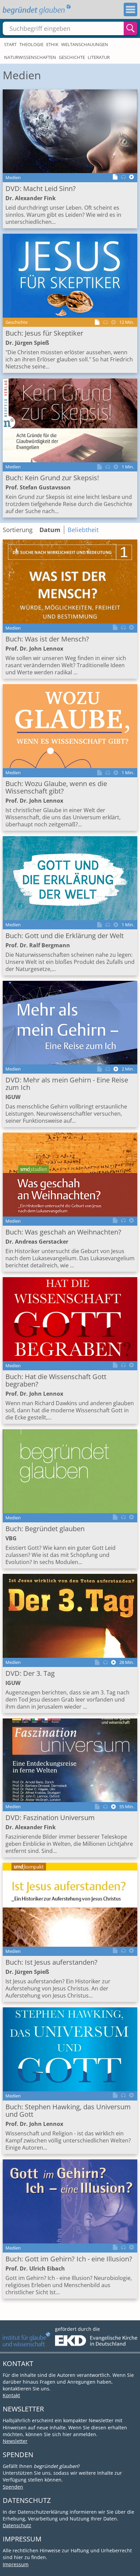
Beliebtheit (83, 530)
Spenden (13, 2487)
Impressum (16, 2564)
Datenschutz (17, 2525)
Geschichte (72, 57)
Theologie (31, 44)
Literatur (99, 57)
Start (10, 44)
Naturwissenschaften (30, 57)
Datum (50, 530)
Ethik (52, 44)
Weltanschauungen (85, 44)
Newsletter (15, 2441)
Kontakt (11, 2395)
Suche (130, 28)
